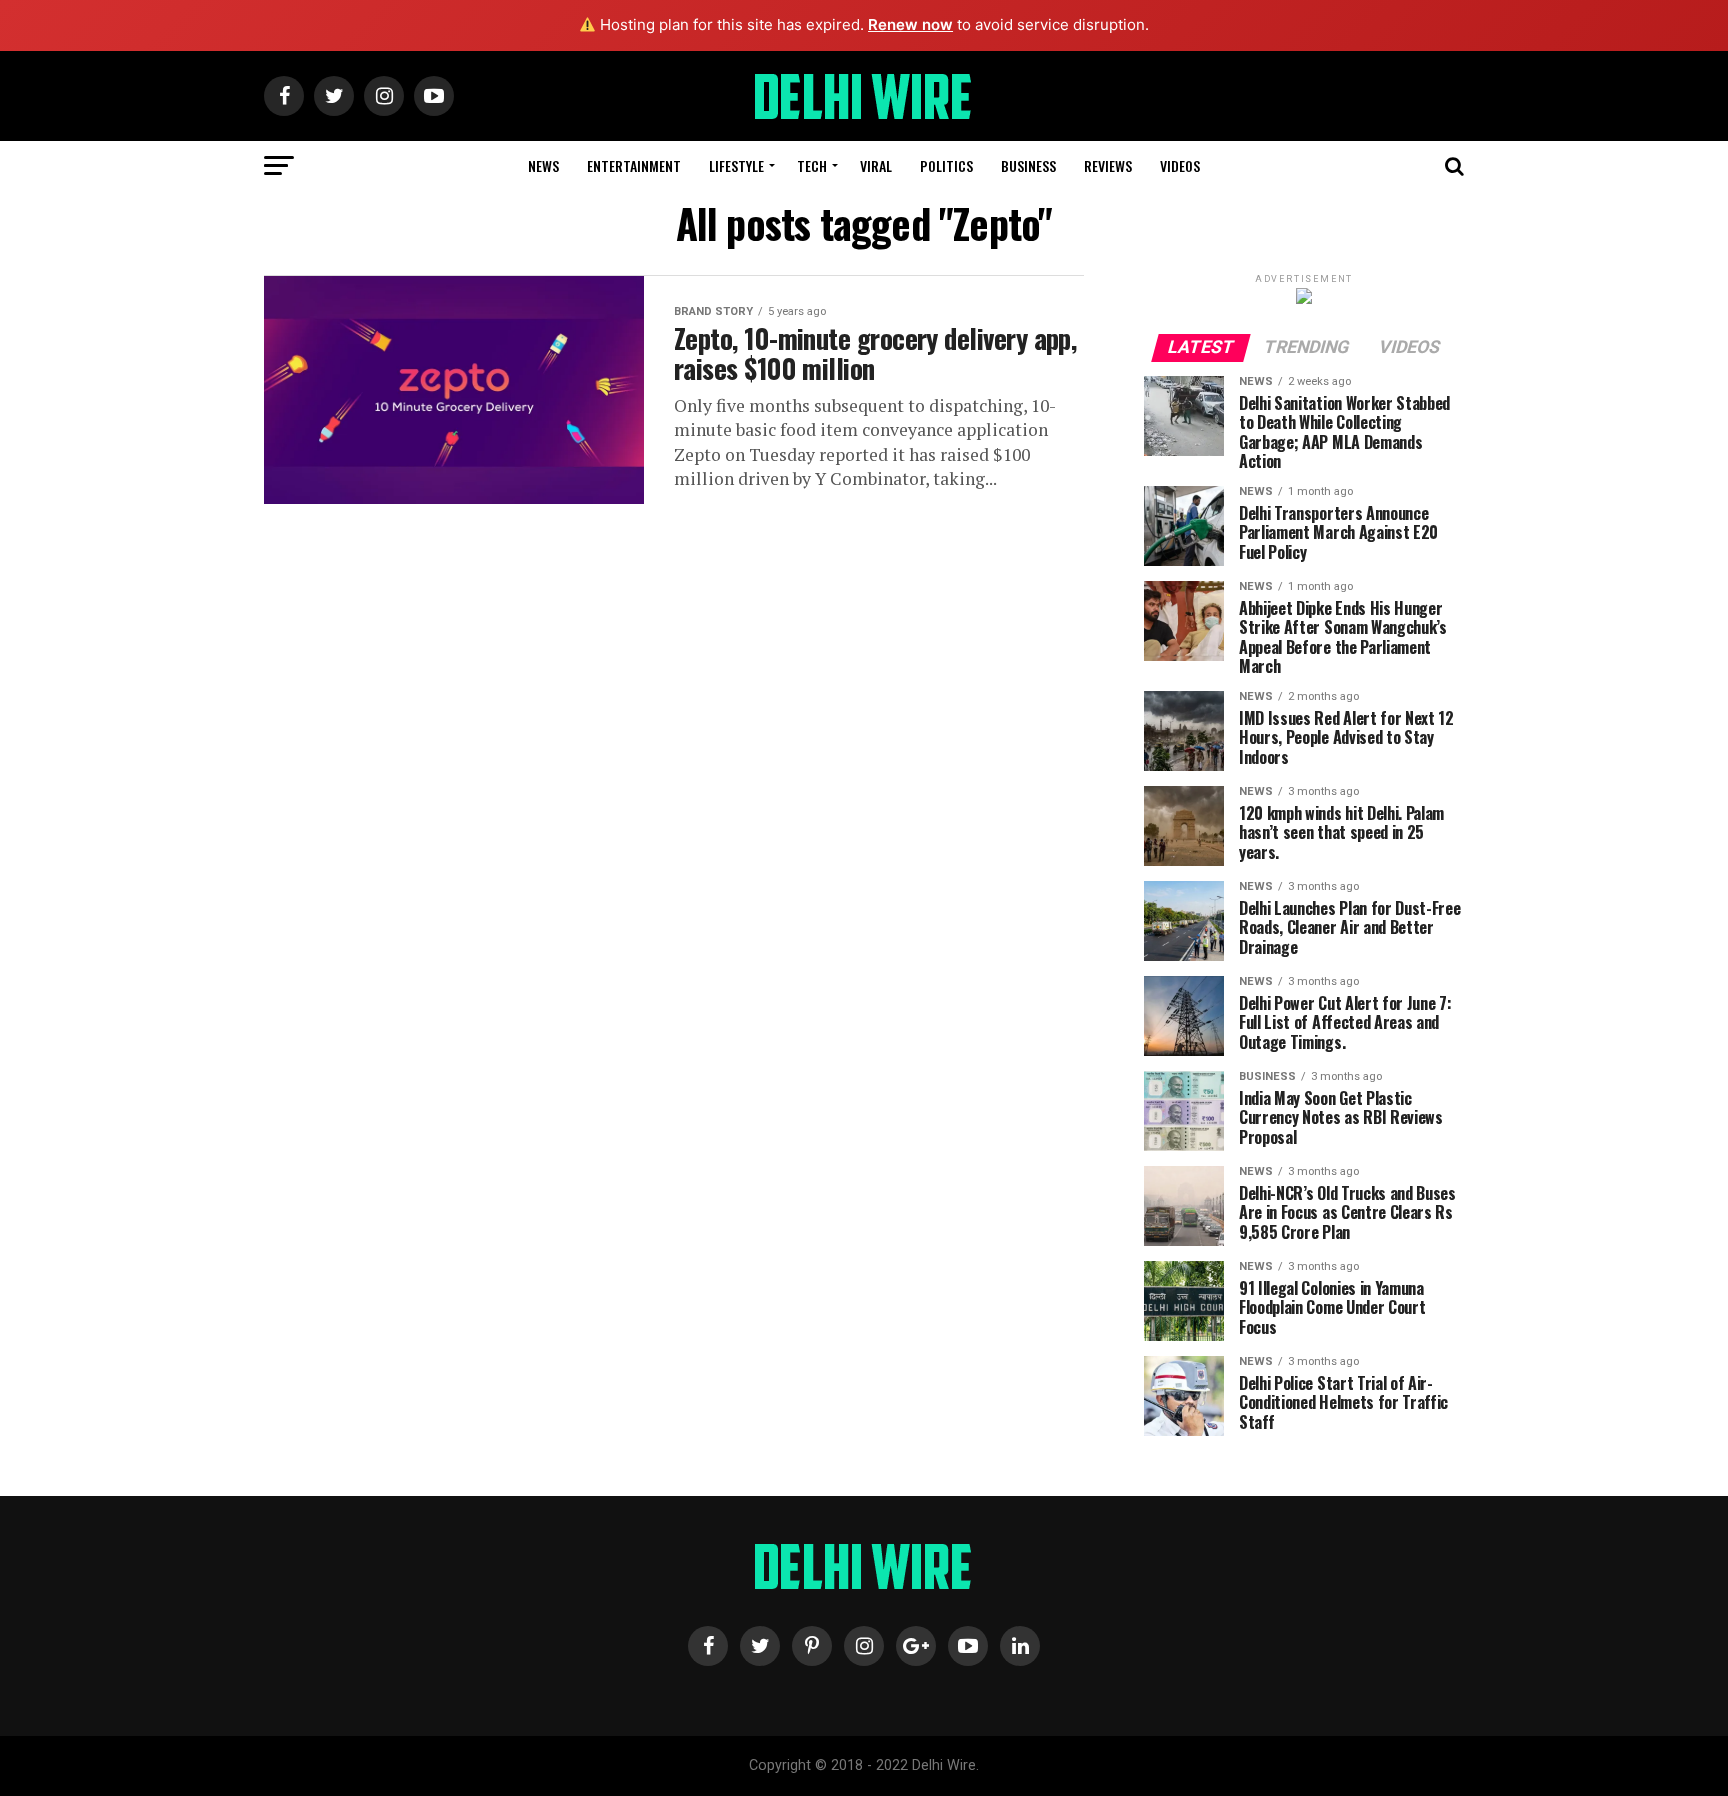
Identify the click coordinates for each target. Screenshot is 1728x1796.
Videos (1180, 165)
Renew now (910, 24)
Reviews (1108, 165)
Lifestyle (736, 165)
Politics (946, 165)
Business (1028, 165)
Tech (812, 165)
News (543, 165)
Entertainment (634, 165)
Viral (876, 165)
